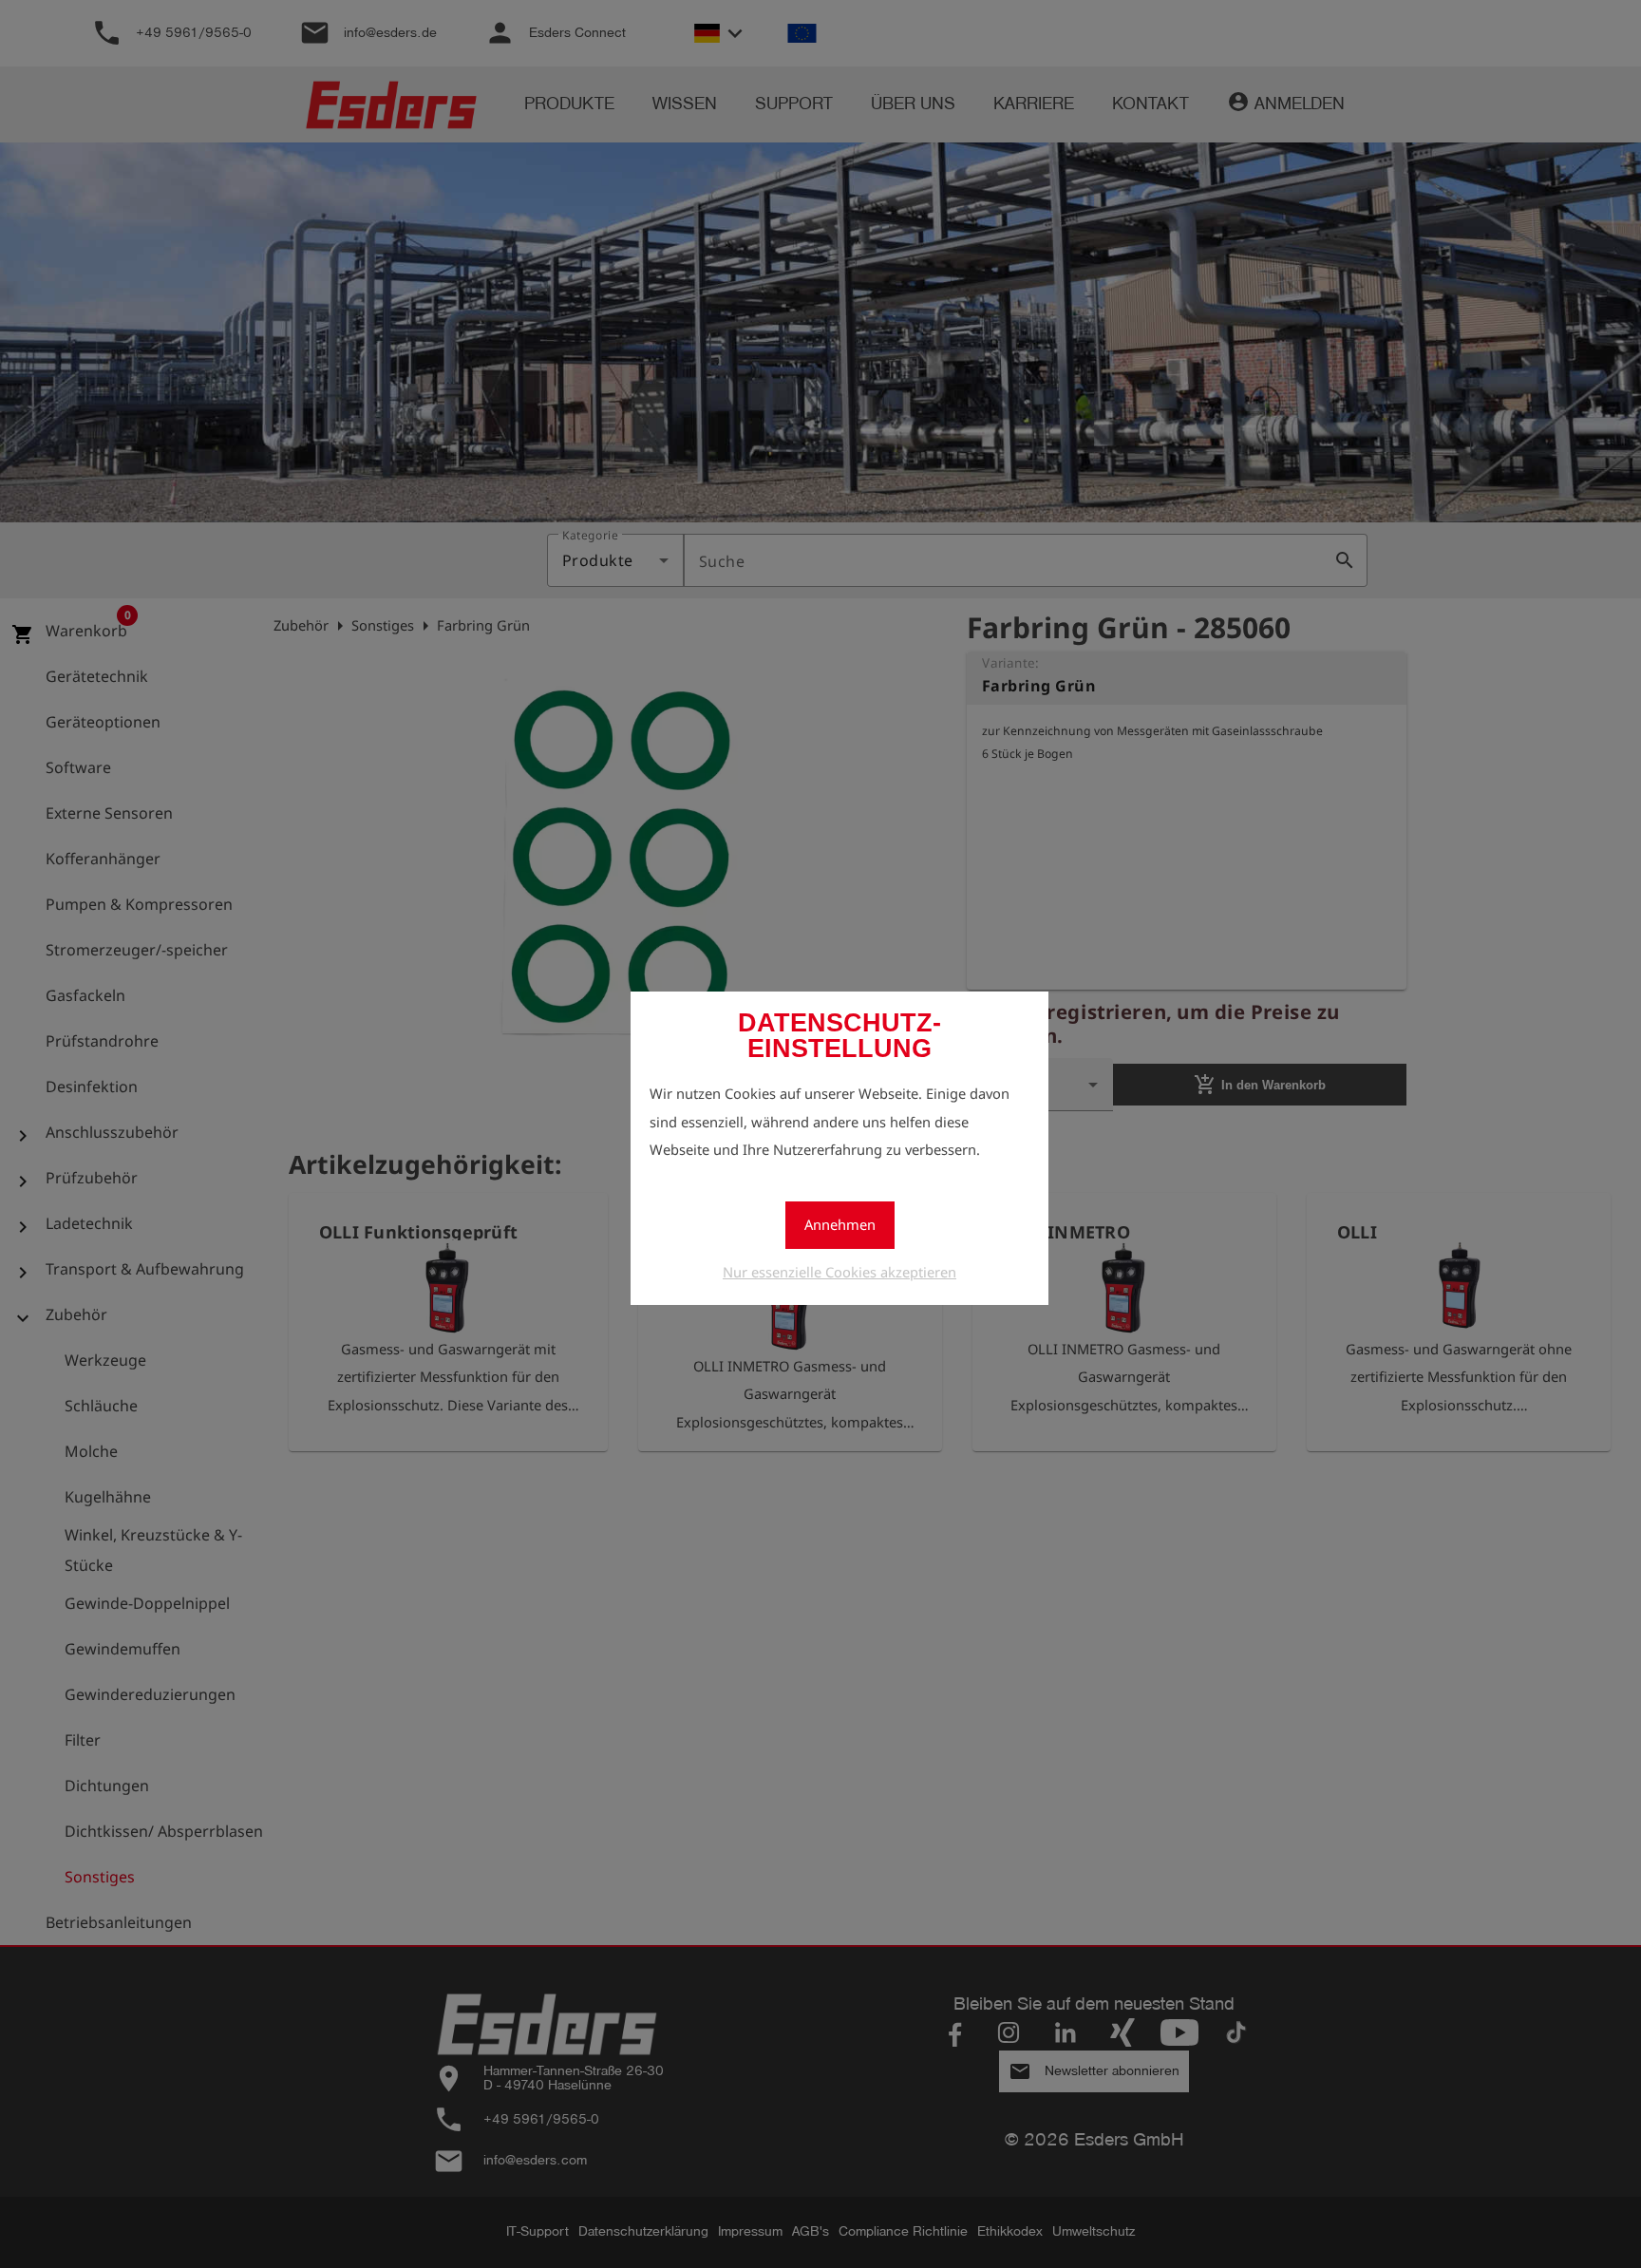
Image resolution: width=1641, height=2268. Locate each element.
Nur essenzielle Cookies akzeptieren (839, 1272)
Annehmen (840, 1224)
